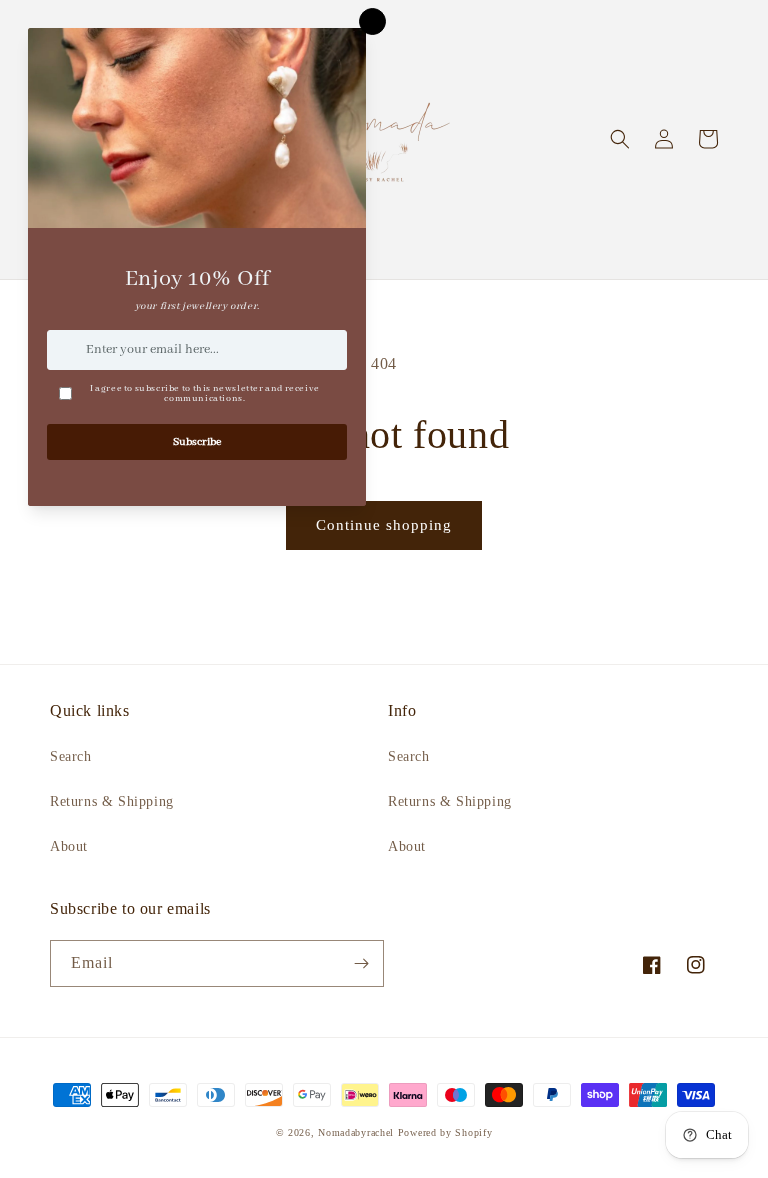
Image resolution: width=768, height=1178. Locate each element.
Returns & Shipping (112, 801)
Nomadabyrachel (356, 1132)
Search (71, 756)
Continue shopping (384, 525)
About (69, 846)
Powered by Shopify (445, 1132)
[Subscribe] (361, 963)
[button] (620, 139)
